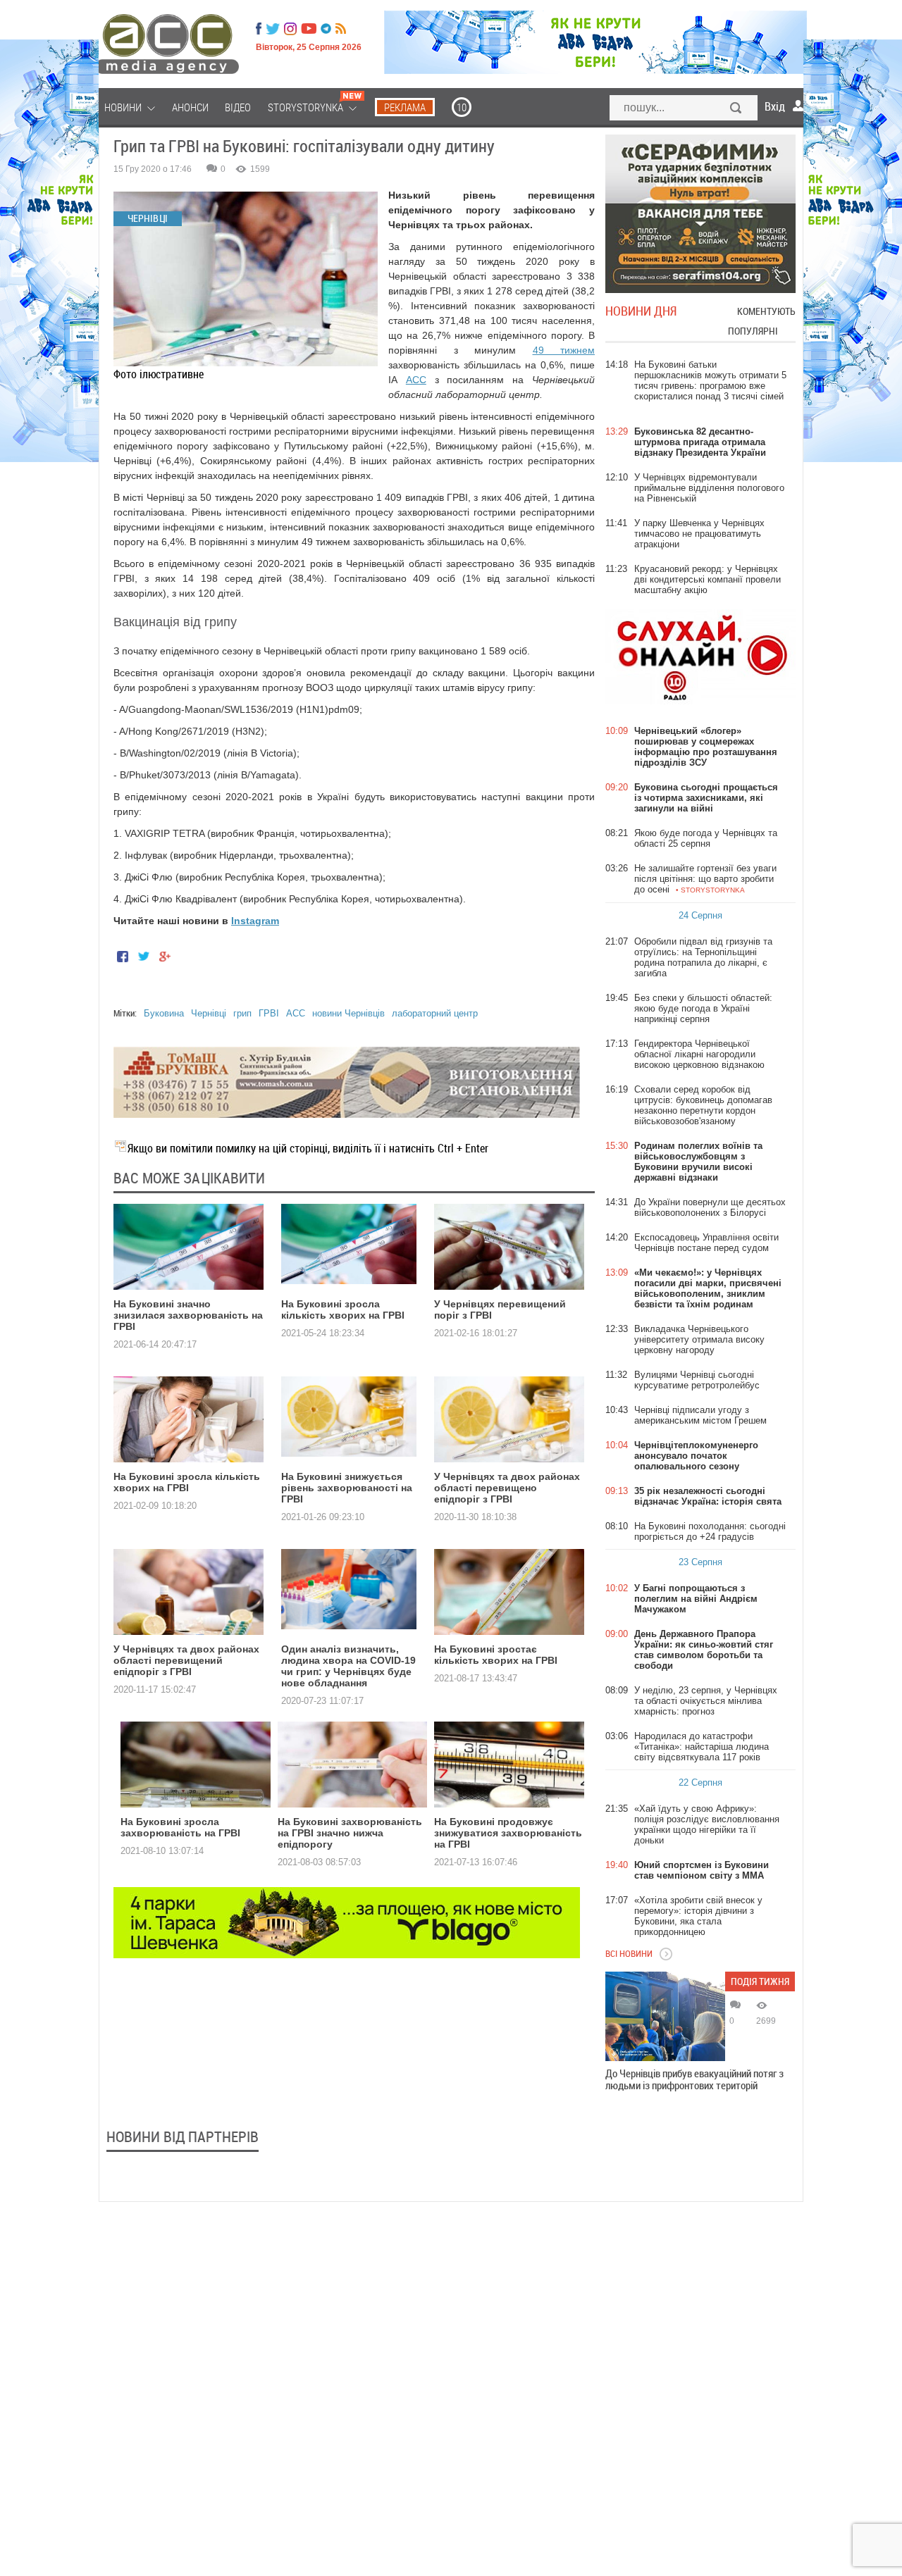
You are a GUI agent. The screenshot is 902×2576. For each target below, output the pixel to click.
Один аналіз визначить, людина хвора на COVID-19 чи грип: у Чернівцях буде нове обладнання (348, 1666)
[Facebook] (259, 29)
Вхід (775, 106)
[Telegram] (326, 29)
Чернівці (209, 1013)
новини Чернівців (348, 1013)
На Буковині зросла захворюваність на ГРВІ (180, 1827)
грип (242, 1013)
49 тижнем (564, 350)
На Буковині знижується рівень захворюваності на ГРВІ (347, 1488)
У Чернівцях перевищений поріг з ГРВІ (500, 1309)
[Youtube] (309, 29)
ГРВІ (269, 1013)
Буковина (164, 1013)
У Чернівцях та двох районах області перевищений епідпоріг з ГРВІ (186, 1660)
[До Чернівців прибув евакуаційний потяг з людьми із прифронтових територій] (665, 2016)
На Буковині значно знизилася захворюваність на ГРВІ (188, 1315)
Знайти (736, 109)
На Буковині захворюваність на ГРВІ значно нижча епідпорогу (350, 1833)
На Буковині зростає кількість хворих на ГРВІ (496, 1655)
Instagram (255, 921)
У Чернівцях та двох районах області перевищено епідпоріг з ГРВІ (507, 1488)
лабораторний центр (435, 1013)
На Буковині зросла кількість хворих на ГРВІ (343, 1309)
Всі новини (629, 1953)
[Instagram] (292, 29)
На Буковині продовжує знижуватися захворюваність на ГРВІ (508, 1833)
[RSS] (341, 29)
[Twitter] (273, 29)
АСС (416, 380)
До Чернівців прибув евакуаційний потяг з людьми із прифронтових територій (694, 2079)
